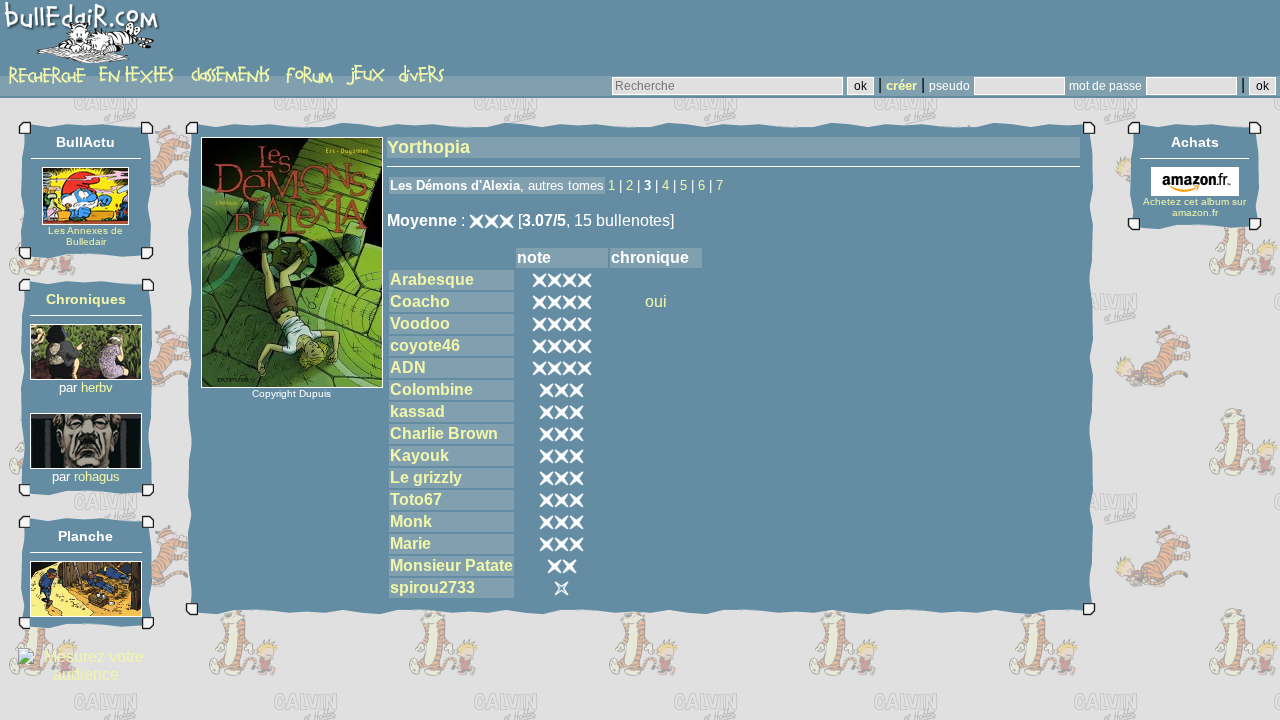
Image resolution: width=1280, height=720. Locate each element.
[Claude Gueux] (86, 463)
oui (656, 301)
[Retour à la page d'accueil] (84, 37)
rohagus (97, 476)
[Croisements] (86, 374)
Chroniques (86, 299)
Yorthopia (428, 147)
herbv (97, 387)
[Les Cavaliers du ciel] (86, 611)
